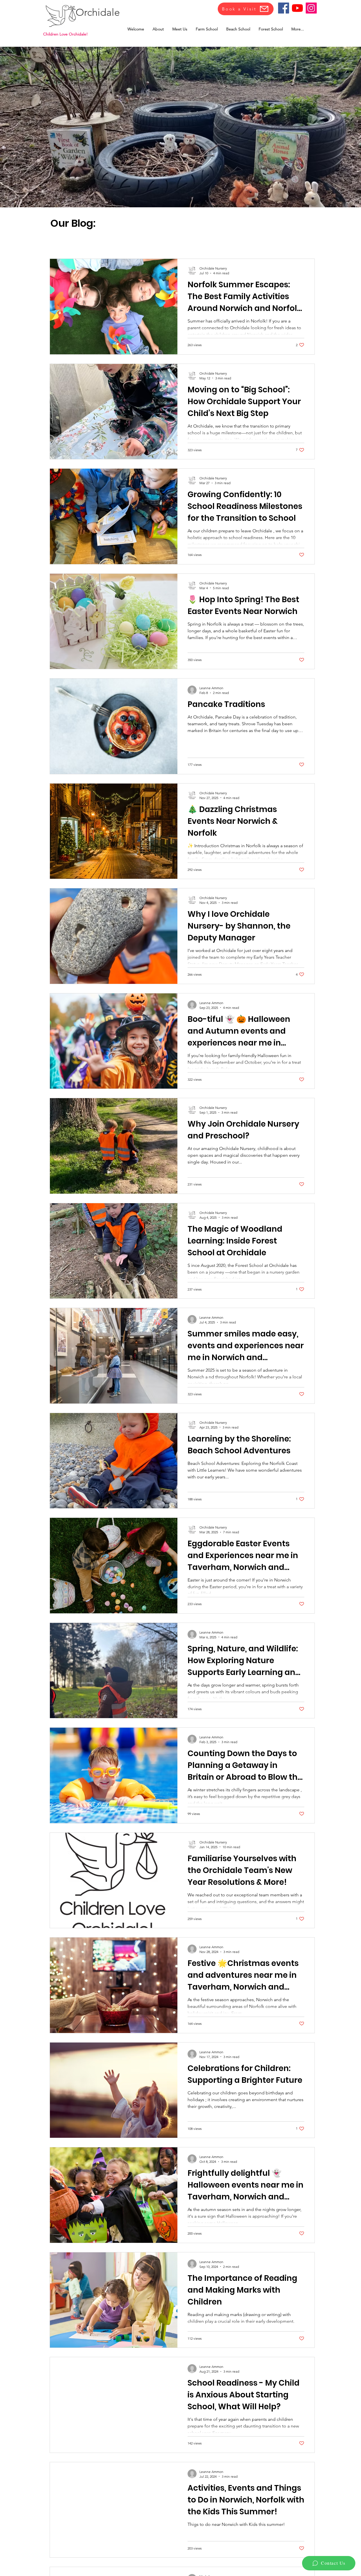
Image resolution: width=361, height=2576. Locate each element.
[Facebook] (284, 8)
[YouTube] (297, 8)
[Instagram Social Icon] (311, 8)
